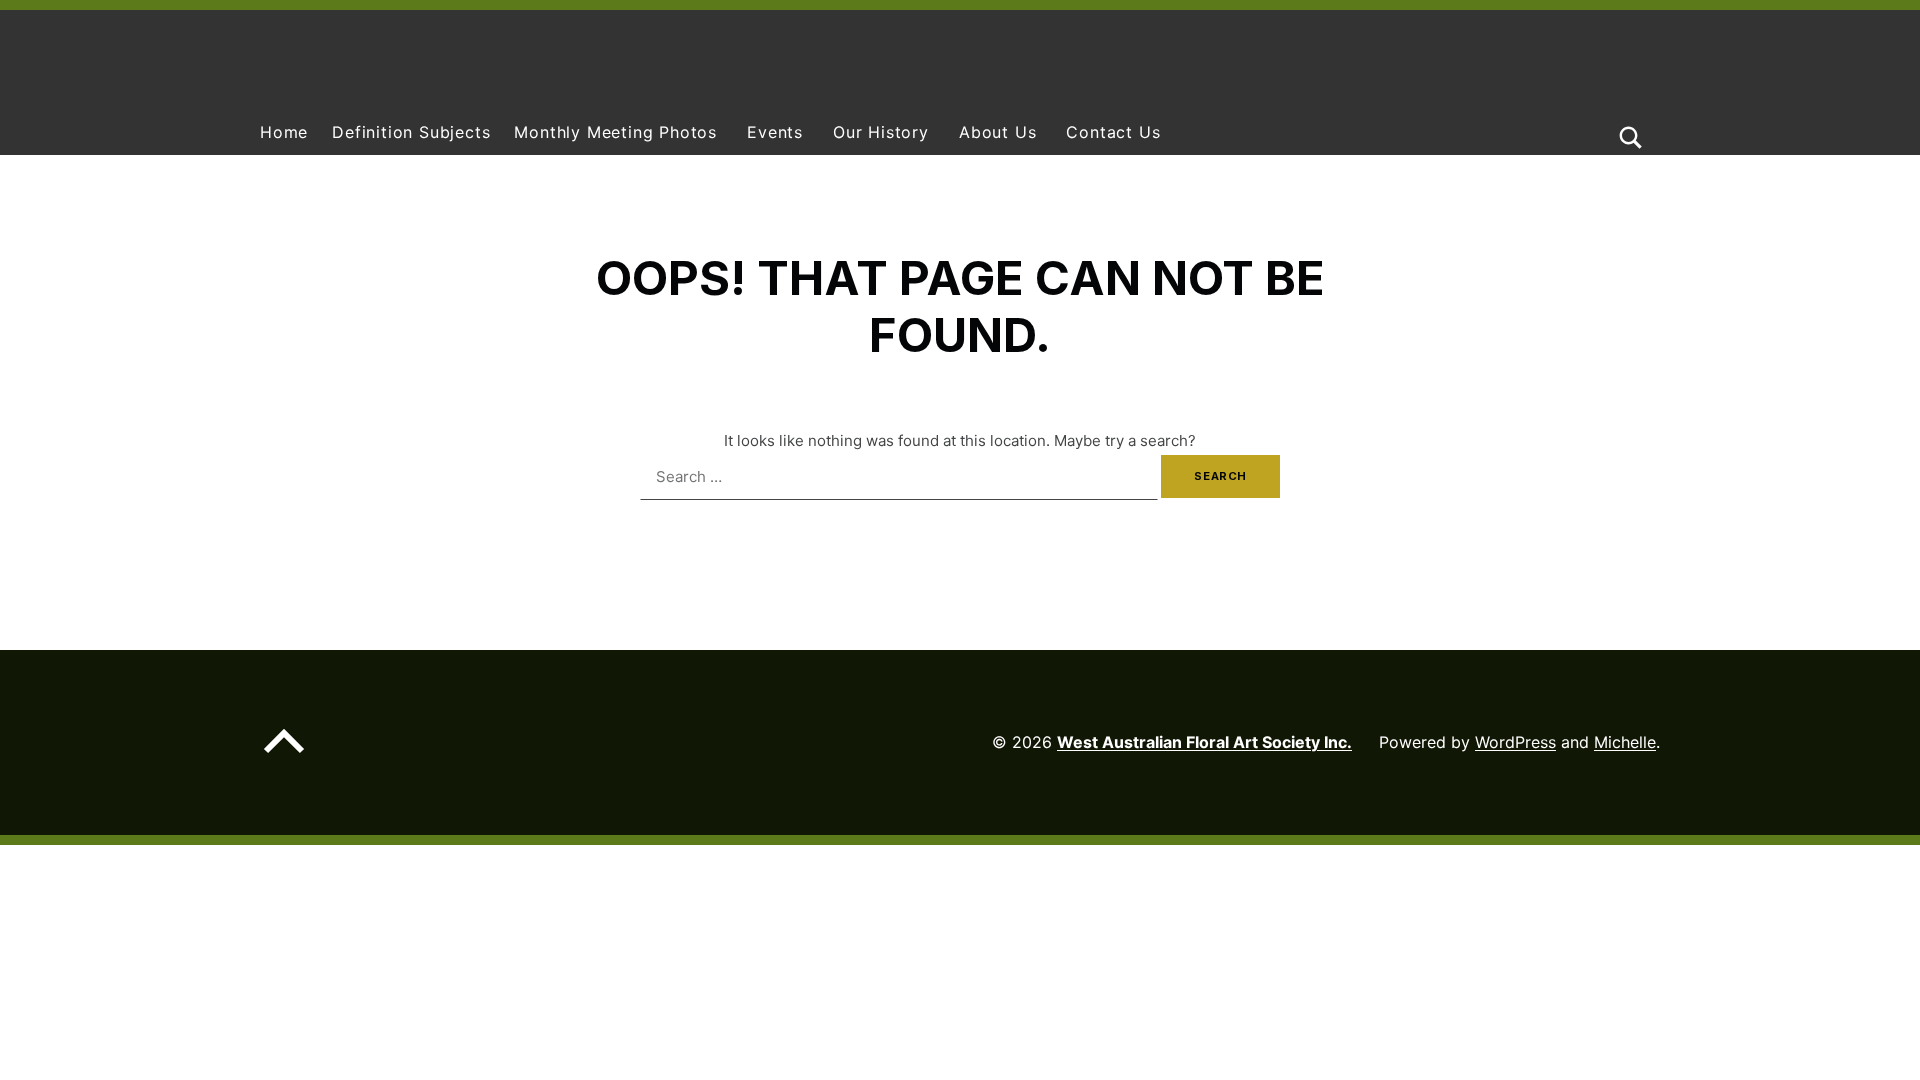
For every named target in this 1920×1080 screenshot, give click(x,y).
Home (284, 132)
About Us (997, 132)
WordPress (1515, 742)
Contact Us (1113, 132)
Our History (881, 132)
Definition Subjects (411, 132)
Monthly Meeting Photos (615, 132)
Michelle (1625, 742)
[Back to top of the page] (284, 757)
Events (775, 132)
